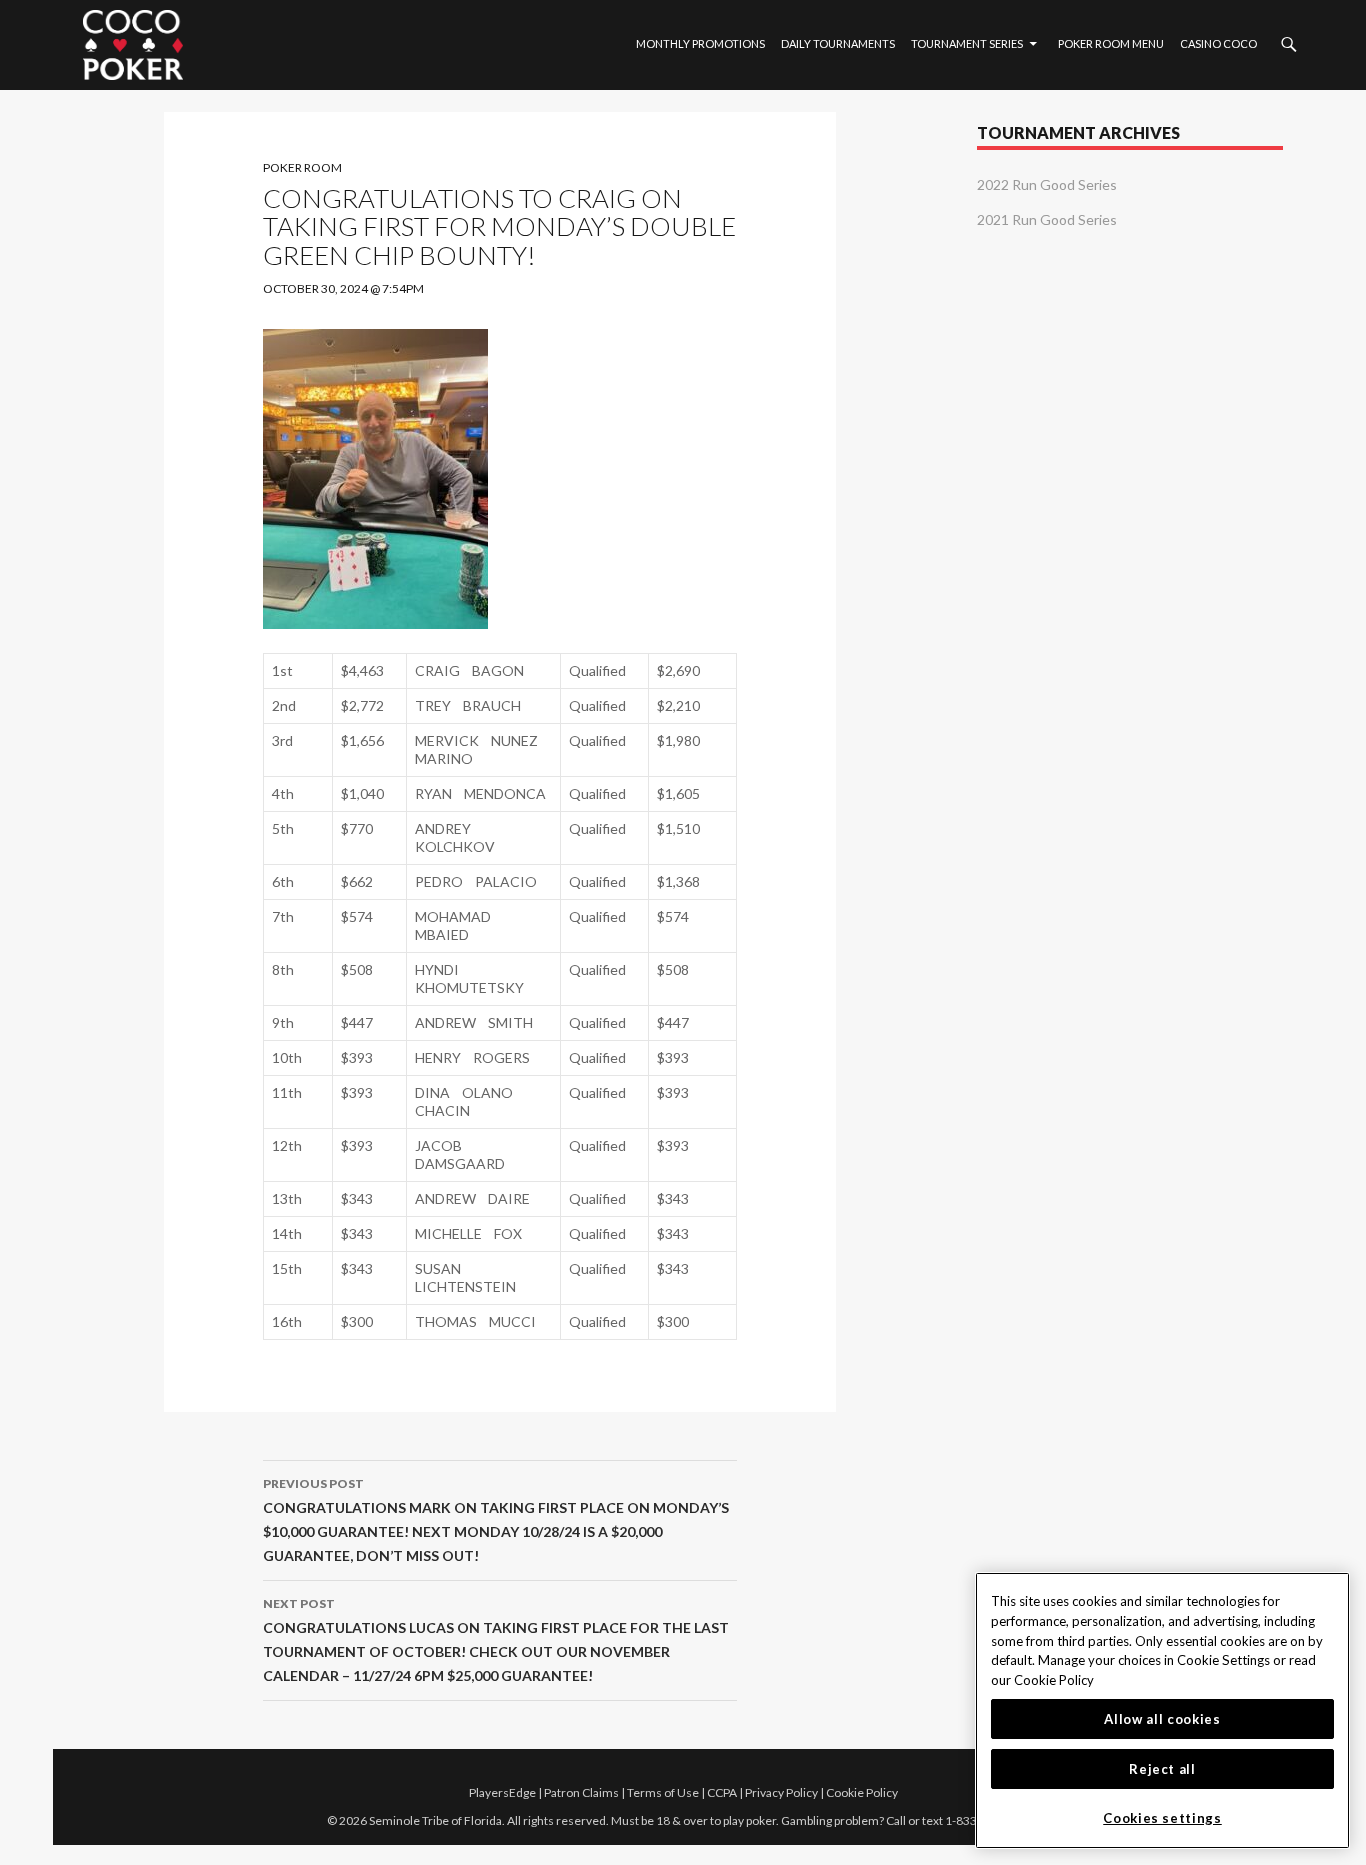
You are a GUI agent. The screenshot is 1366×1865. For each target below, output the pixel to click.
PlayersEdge (502, 1792)
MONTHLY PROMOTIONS (700, 43)
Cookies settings (1162, 1818)
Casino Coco (1218, 43)
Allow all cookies (1162, 1719)
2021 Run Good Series (1047, 219)
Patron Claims (581, 1792)
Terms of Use (663, 1792)
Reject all (1162, 1769)
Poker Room (302, 167)
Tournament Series (967, 43)
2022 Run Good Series (1047, 184)
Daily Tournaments (838, 43)
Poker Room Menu (1111, 43)
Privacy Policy (781, 1792)
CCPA (722, 1792)
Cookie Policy (862, 1792)
